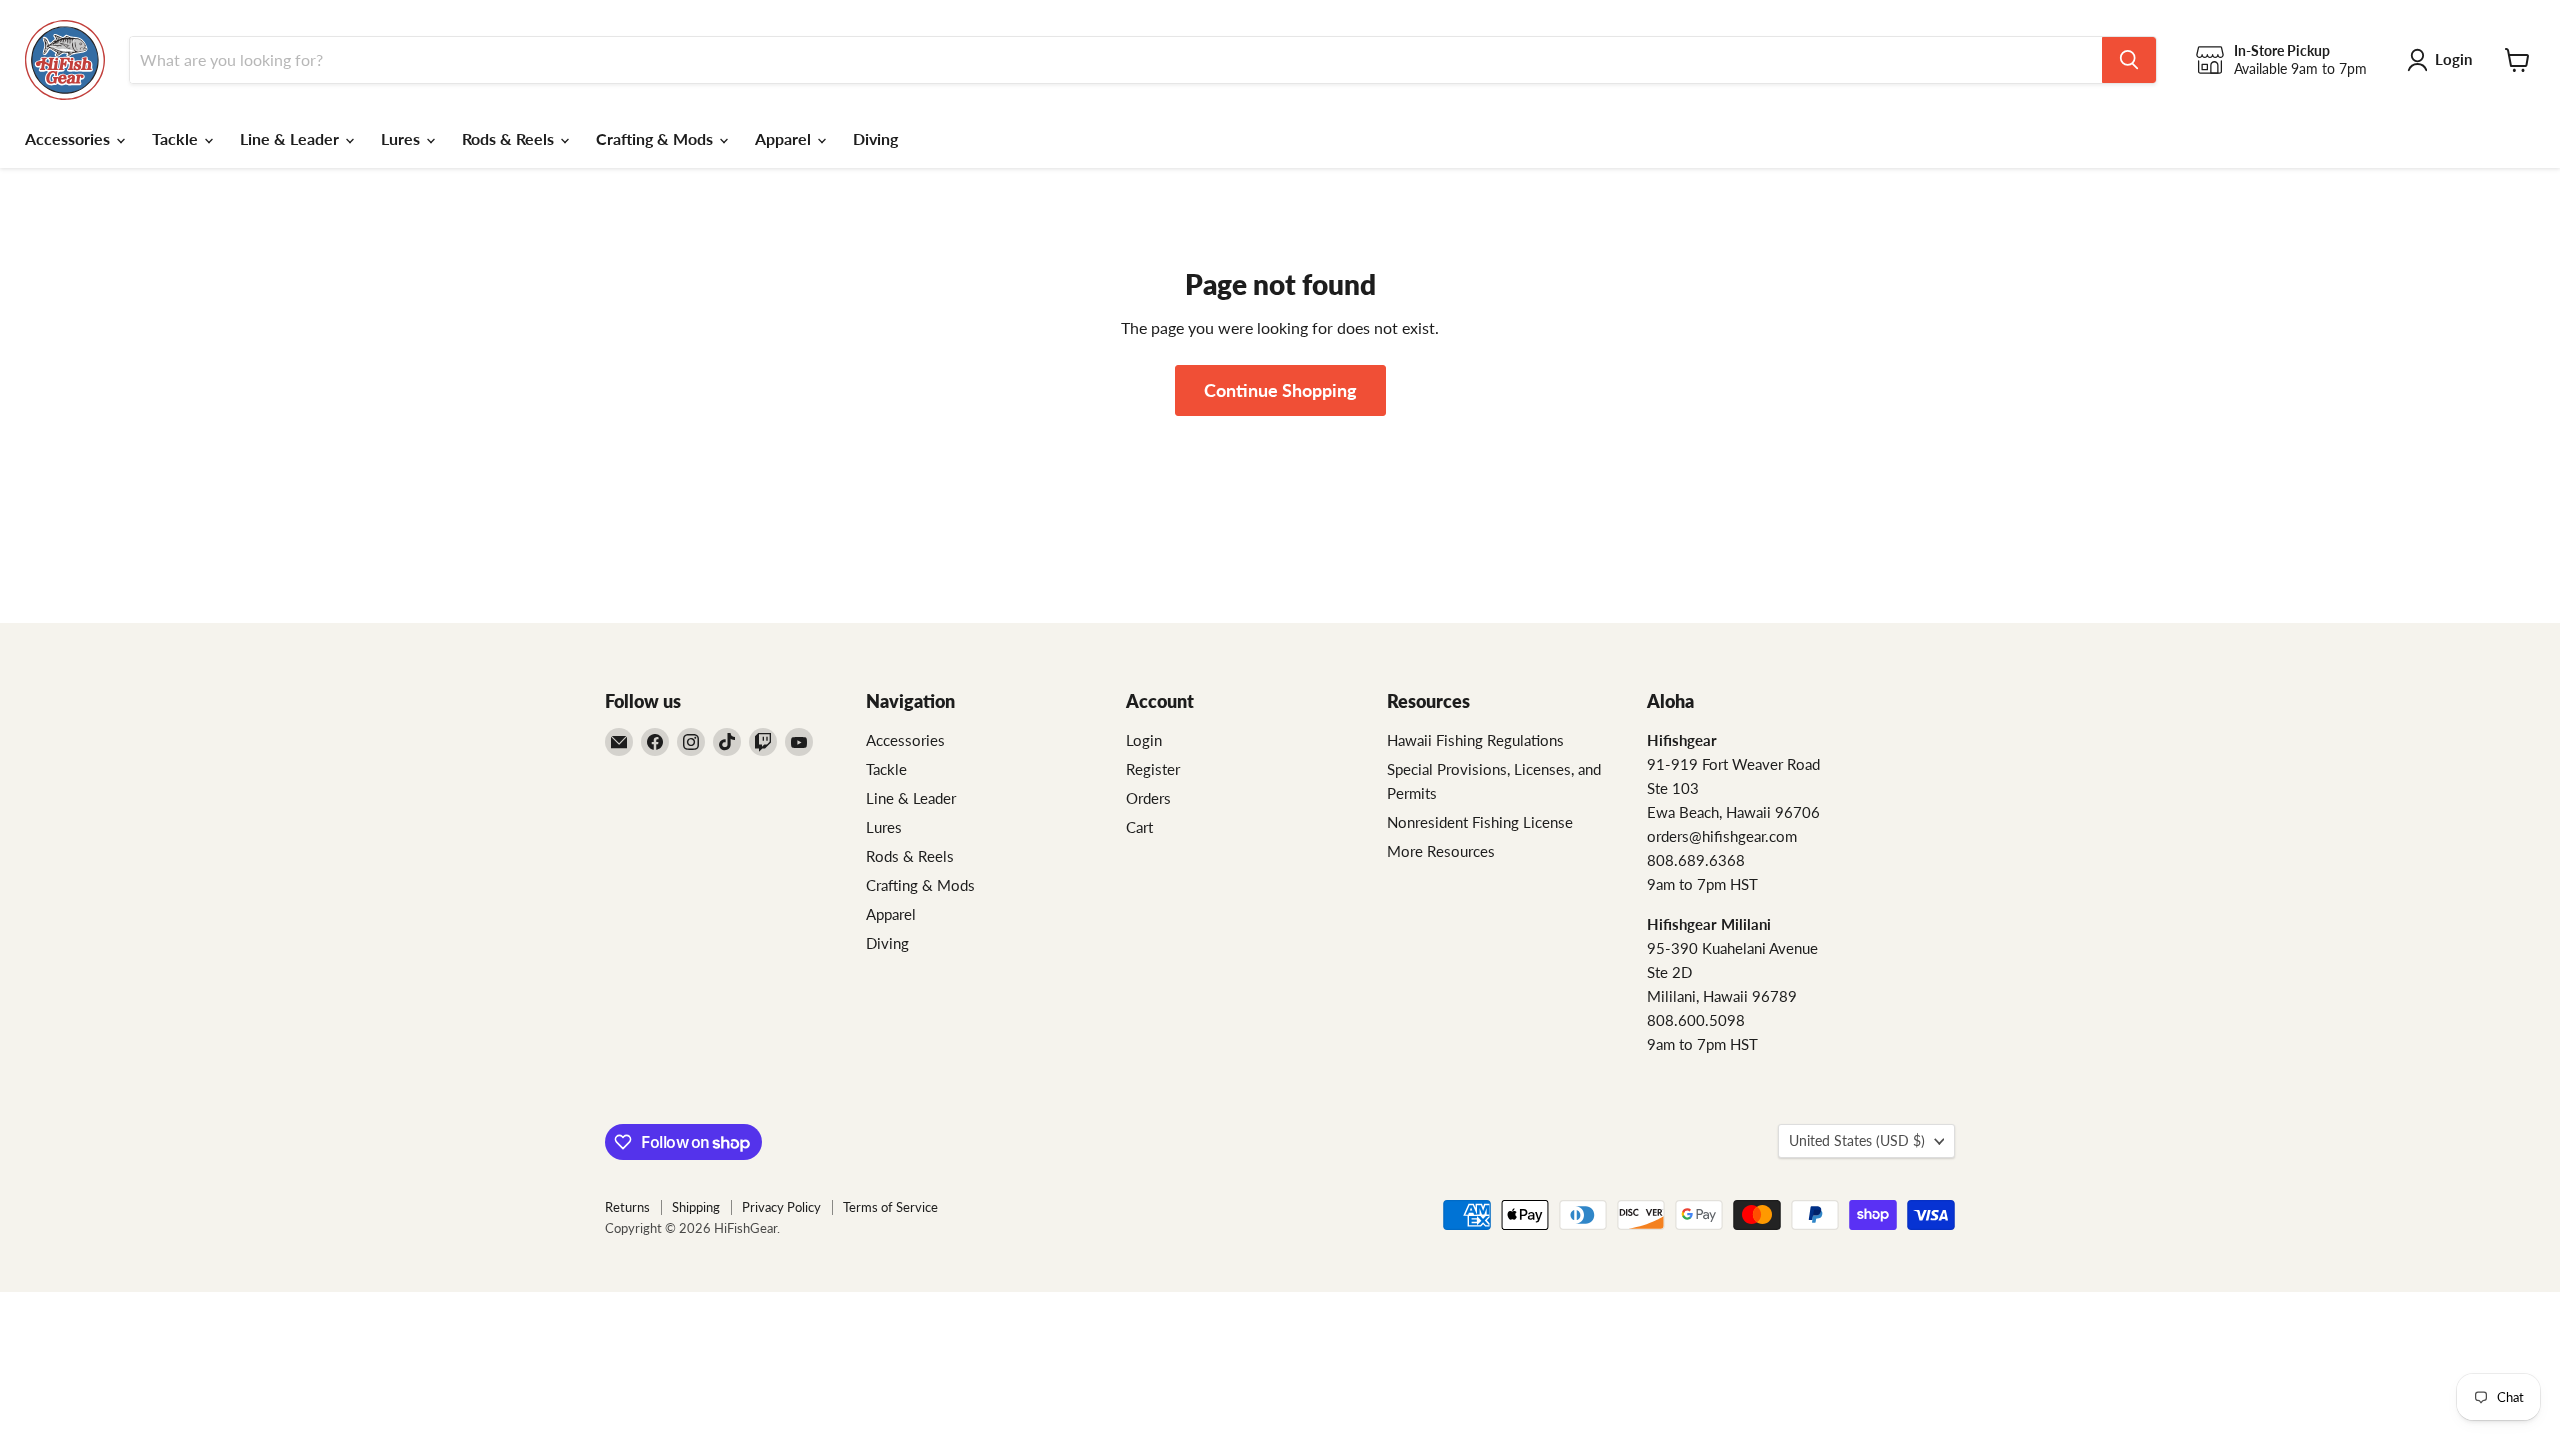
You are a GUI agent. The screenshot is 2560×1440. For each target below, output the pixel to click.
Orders (1148, 798)
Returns (627, 1207)
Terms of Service (890, 1207)
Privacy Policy (781, 1207)
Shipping (696, 1207)
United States (1857, 1140)
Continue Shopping (1280, 390)
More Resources (1441, 851)
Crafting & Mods (656, 138)
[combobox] (1116, 60)
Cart (1139, 827)
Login (1144, 740)
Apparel (785, 138)
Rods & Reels (510, 138)
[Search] (2129, 60)
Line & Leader (291, 138)
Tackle (177, 138)
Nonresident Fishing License (1480, 822)
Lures (402, 138)
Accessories (69, 138)
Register (1153, 769)
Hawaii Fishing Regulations (1475, 740)
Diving (875, 138)
